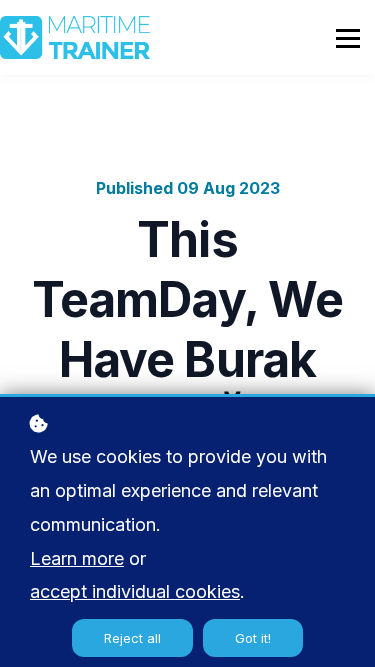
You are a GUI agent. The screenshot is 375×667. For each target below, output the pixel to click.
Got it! (253, 638)
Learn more (77, 558)
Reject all (132, 638)
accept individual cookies (135, 591)
